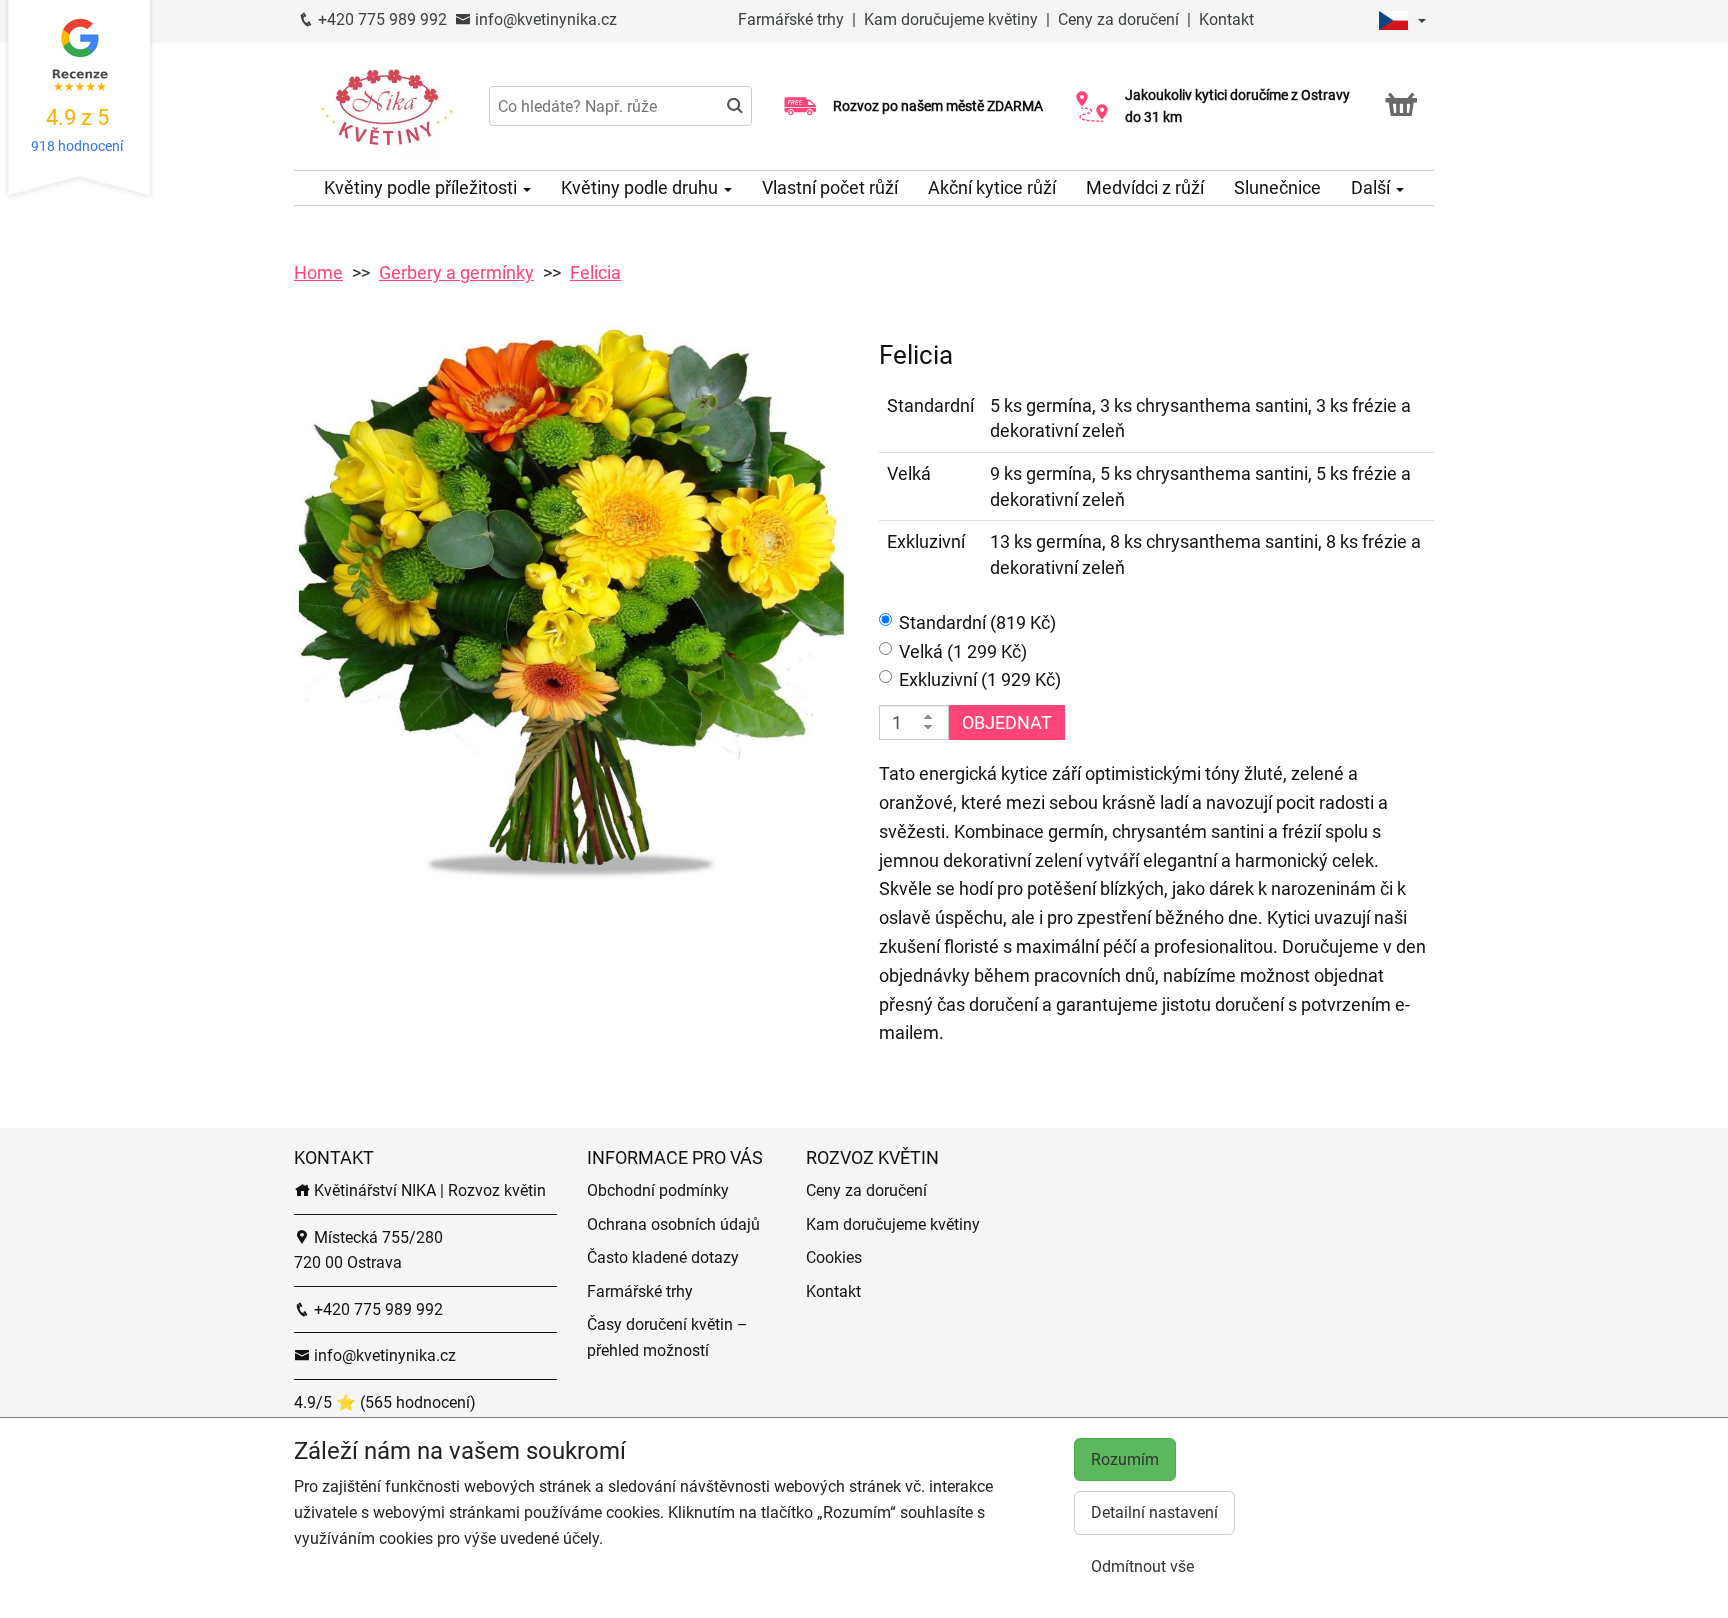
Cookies (834, 1257)
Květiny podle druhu (641, 187)
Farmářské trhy (793, 19)
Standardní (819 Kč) (977, 622)
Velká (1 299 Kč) (963, 651)
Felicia (595, 272)
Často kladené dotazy (663, 1257)
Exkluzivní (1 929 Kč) (980, 679)
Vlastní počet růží (830, 187)
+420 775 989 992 (380, 19)
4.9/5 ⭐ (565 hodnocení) (385, 1402)
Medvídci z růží (1145, 187)
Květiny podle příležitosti (422, 187)
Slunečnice (1277, 187)
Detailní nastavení (1154, 1512)
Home (318, 272)
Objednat (1007, 722)
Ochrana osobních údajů (673, 1224)
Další (1372, 187)
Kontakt (1226, 19)
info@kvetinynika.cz (544, 19)
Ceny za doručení (1118, 19)
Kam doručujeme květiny (951, 19)
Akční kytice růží (992, 187)
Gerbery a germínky (456, 272)
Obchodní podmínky (658, 1190)
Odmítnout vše (1142, 1566)
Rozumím (1125, 1459)
